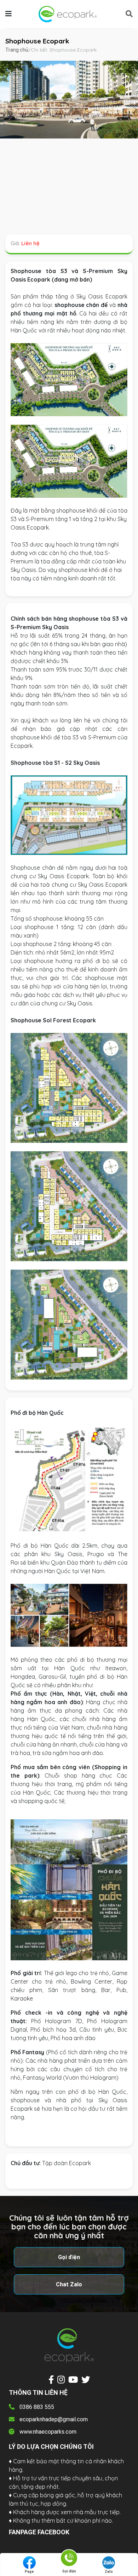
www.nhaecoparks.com (48, 2432)
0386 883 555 (37, 2407)
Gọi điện (69, 2257)
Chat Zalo (69, 2284)
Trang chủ (17, 50)
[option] (69, 100)
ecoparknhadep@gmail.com (54, 2419)
